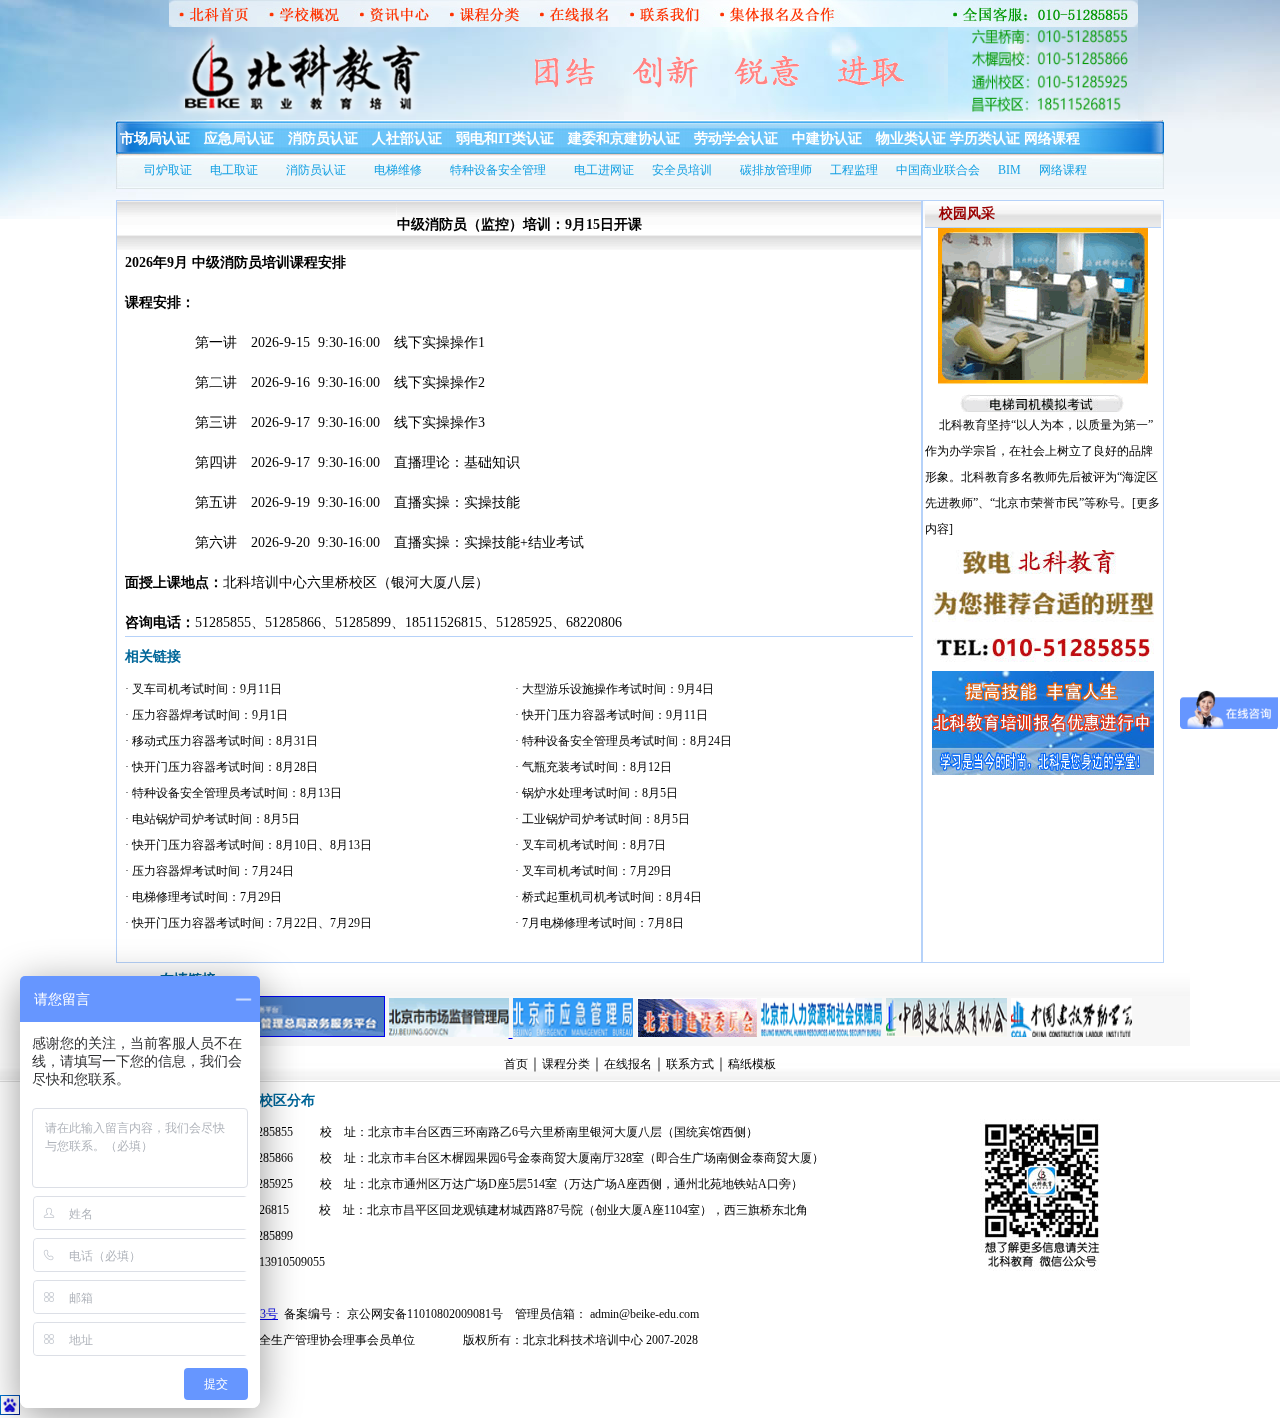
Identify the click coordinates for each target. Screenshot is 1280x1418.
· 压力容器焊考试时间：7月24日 (209, 871)
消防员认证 (323, 138)
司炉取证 (168, 170)
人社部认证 (407, 138)
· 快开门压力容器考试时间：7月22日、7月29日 (248, 923)
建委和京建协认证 (624, 138)
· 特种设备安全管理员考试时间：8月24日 (623, 741)
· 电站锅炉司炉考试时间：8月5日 (212, 819)
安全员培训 (682, 170)
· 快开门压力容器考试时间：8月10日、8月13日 (248, 845)
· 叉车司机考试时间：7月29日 (593, 871)
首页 (516, 1064)
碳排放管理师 (776, 170)
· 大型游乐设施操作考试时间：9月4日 (614, 689)
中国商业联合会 (938, 170)
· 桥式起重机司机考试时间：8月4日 (608, 897)
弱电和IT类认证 (505, 138)
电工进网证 (604, 170)
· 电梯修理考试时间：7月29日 (203, 897)
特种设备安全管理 (498, 170)
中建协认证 (827, 138)
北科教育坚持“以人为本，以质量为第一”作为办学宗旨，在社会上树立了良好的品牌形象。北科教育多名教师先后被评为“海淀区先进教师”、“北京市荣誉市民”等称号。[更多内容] (1042, 477)
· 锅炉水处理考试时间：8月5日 (596, 793)
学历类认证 (985, 138)
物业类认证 (911, 138)
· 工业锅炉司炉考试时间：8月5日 (602, 819)
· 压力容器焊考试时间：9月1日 (206, 715)
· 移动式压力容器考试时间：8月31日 (221, 741)
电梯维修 (398, 170)
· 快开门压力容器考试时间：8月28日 (221, 767)
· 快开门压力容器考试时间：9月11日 (611, 715)
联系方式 (690, 1064)
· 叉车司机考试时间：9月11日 (203, 689)
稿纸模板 (752, 1064)
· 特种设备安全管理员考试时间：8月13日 (233, 793)
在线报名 (628, 1064)
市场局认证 (155, 138)
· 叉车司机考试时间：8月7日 (590, 845)
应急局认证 (239, 138)
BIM (1009, 170)
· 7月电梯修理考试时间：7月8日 (599, 923)
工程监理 (854, 170)
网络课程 (1052, 138)
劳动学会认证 (736, 138)
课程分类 (566, 1064)
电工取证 (234, 170)
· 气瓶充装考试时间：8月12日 (593, 767)
